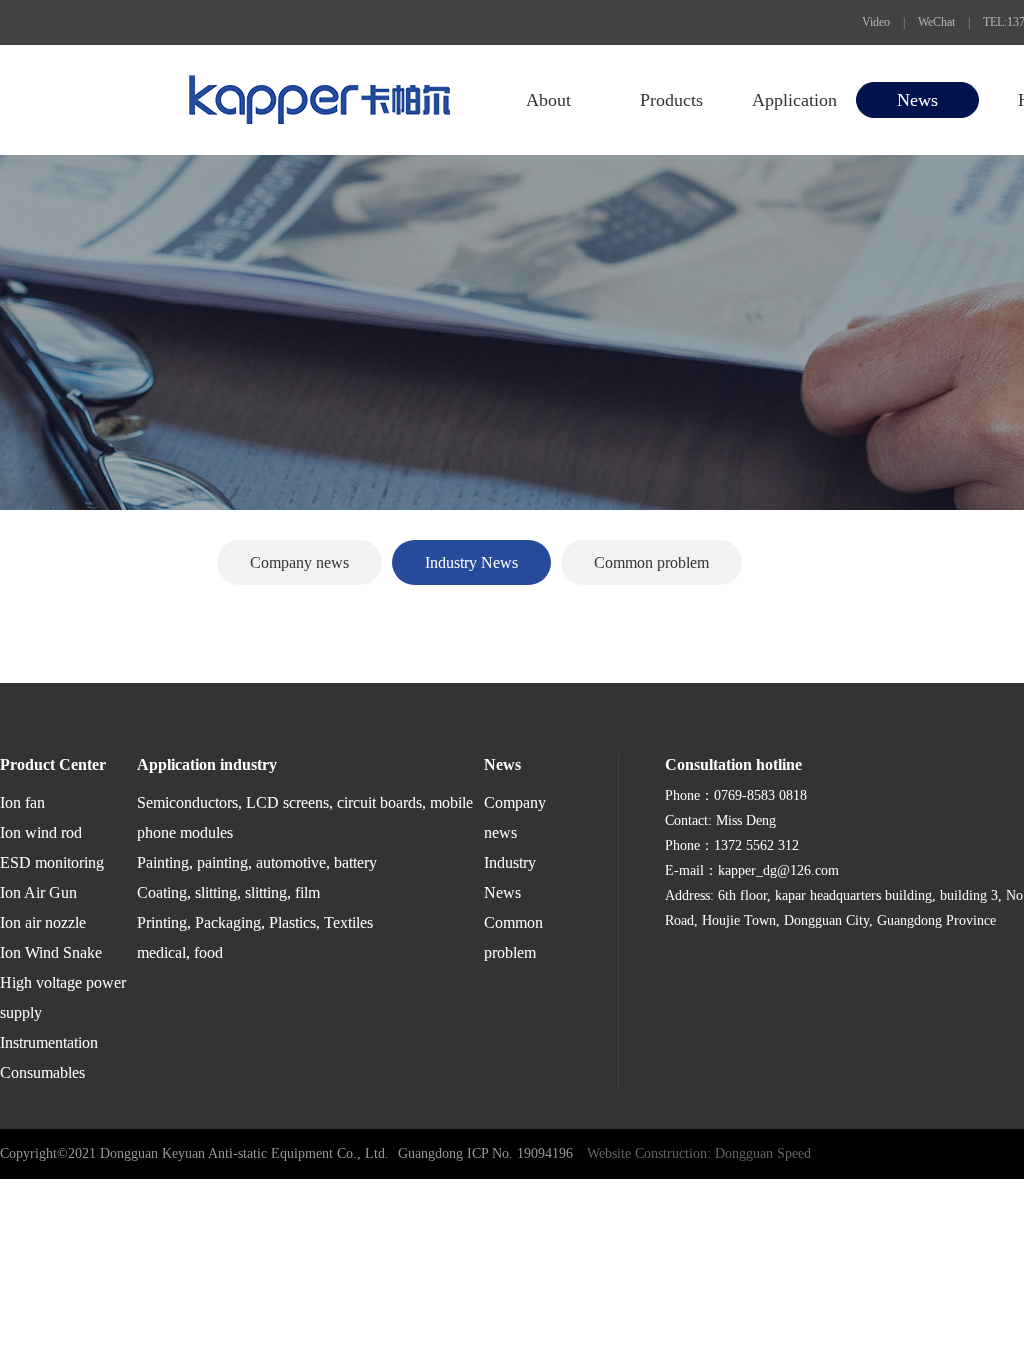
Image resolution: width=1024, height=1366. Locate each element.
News (917, 100)
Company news (299, 562)
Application (794, 100)
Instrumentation (49, 1042)
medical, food (180, 952)
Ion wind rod (41, 832)
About (548, 100)
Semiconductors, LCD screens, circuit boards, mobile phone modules (305, 817)
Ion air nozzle (43, 922)
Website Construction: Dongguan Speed (699, 1153)
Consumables (42, 1072)
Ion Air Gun (38, 892)
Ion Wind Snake (51, 952)
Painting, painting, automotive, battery (257, 862)
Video (876, 22)
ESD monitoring (52, 862)
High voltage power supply (63, 997)
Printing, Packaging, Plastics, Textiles (255, 922)
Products (671, 100)
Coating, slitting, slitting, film (228, 892)
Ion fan (22, 802)
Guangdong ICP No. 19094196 (485, 1153)
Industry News (471, 562)
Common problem (651, 562)
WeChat (936, 22)
